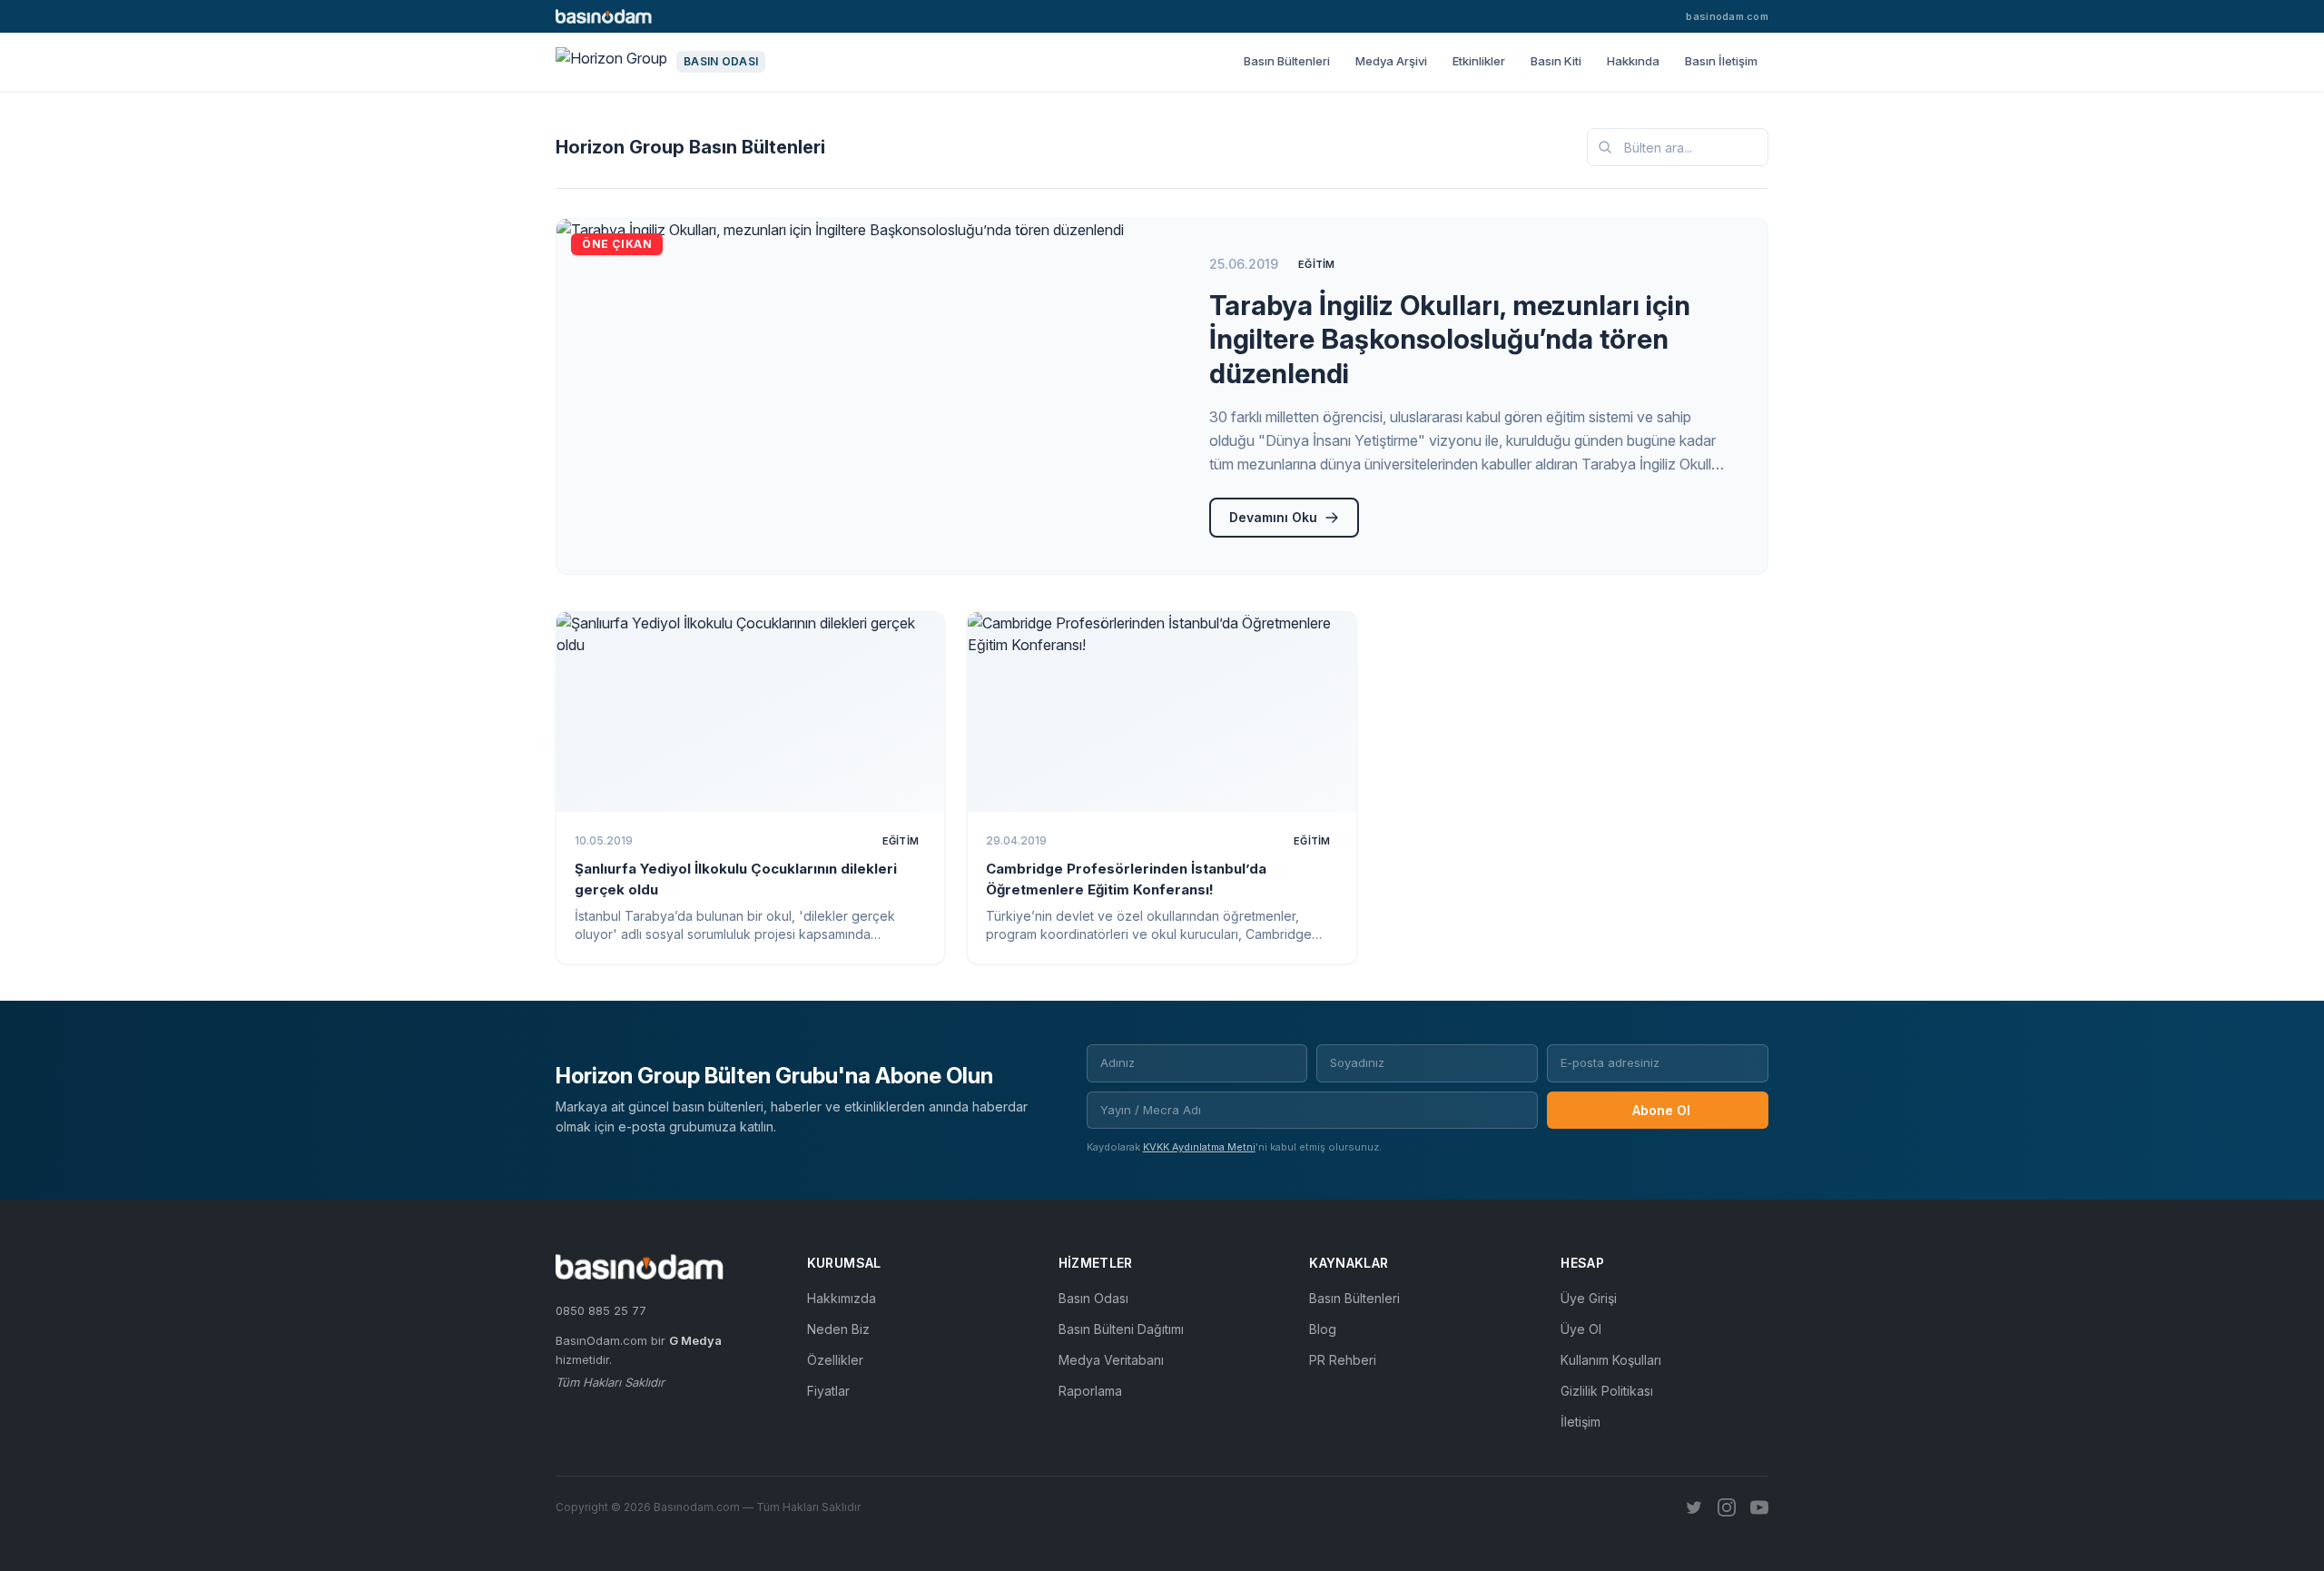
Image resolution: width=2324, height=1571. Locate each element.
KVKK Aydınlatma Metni (1199, 1147)
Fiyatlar (828, 1391)
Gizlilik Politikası (1607, 1391)
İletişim (1581, 1422)
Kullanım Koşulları (1611, 1360)
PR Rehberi (1343, 1360)
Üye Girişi (1589, 1298)
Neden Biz (838, 1329)
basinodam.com (1727, 16)
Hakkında (1633, 61)
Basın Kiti (1556, 61)
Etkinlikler (1479, 61)
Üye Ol (1581, 1329)
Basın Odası (1093, 1298)
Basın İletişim (1721, 61)
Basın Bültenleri (1287, 61)
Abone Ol (1661, 1110)
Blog (1323, 1329)
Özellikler (835, 1360)
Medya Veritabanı (1111, 1360)
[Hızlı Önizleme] (919, 637)
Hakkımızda (842, 1298)
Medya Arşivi (1391, 61)
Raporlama (1090, 1391)
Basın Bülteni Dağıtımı (1121, 1329)
